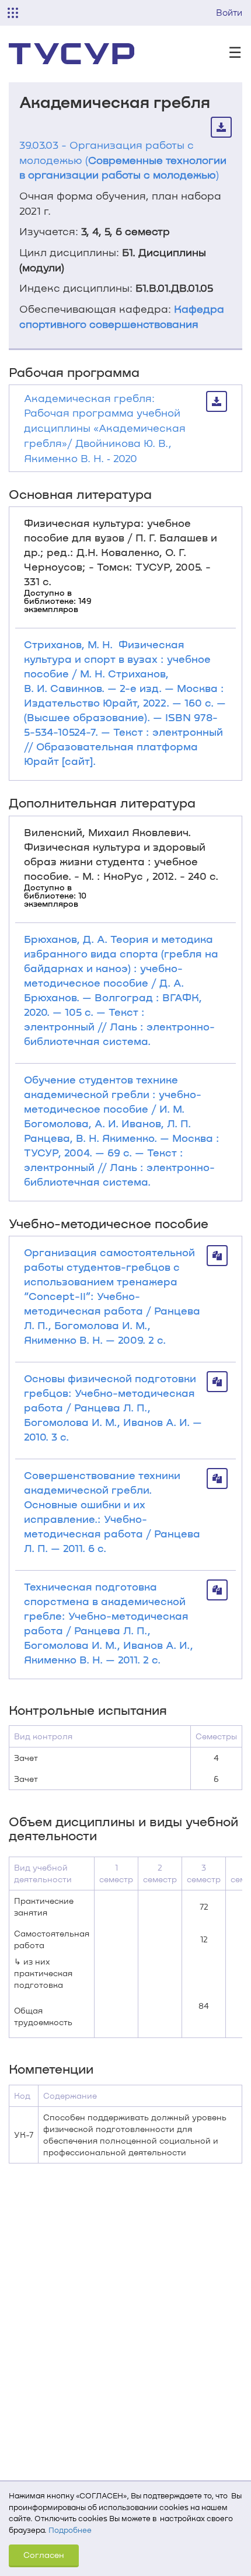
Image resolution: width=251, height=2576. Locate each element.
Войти (229, 12)
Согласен (44, 2555)
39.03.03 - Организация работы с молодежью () (123, 160)
